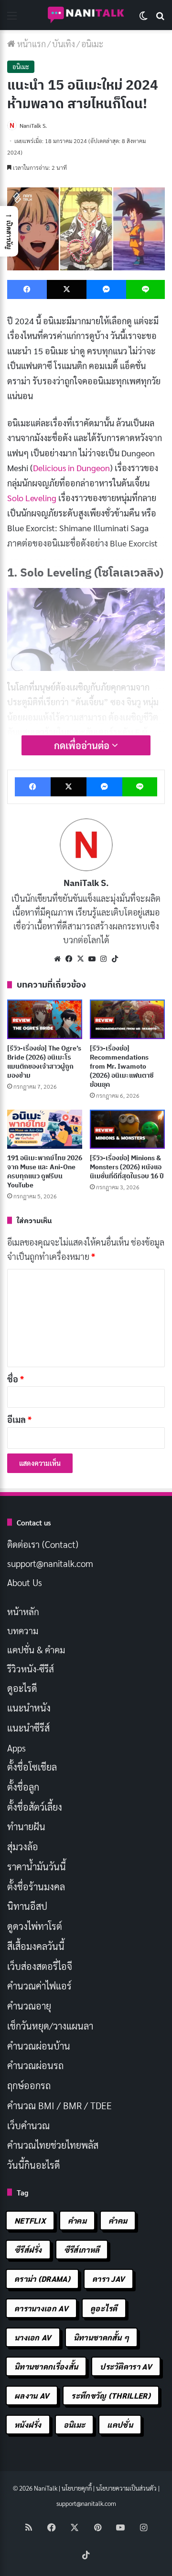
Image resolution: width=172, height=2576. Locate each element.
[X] (80, 959)
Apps (16, 1748)
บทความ (23, 1630)
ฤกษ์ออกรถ (29, 2085)
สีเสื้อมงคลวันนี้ (36, 1946)
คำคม (77, 2221)
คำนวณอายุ (29, 2006)
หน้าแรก (31, 44)
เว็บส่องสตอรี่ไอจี (40, 1966)
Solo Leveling (32, 498)
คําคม (118, 2221)
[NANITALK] (86, 15)
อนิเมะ (92, 44)
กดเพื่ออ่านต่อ (83, 745)
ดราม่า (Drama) (42, 2279)
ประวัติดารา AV (126, 2366)
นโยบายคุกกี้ (77, 2488)
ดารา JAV (108, 2279)
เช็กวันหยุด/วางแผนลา (50, 2026)
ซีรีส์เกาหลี (82, 2250)
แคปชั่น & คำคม (36, 1649)
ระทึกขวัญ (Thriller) (111, 2396)
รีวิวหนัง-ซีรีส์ (31, 1669)
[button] (9, 231)
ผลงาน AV (32, 2396)
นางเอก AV (33, 2337)
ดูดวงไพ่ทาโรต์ (35, 1926)
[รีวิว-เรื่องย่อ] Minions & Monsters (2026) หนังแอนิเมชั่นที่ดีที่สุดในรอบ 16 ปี (127, 1167)
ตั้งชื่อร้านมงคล (36, 1886)
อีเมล (19, 1419)
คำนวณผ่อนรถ (35, 2065)
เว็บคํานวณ (28, 2125)
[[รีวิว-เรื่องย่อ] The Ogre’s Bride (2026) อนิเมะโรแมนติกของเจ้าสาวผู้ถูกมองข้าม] (45, 1019)
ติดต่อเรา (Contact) (43, 1544)
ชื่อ (16, 1379)
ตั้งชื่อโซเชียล (32, 1767)
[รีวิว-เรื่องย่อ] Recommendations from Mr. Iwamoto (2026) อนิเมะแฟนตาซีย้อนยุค (122, 1066)
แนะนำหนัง (29, 1708)
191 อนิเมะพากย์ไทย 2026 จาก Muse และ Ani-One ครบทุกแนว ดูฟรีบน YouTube (45, 1171)
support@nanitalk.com (50, 1563)
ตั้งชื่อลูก (23, 1787)
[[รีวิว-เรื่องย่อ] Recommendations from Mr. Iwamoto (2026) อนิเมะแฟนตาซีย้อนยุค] (127, 1019)
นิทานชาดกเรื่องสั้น (46, 2366)
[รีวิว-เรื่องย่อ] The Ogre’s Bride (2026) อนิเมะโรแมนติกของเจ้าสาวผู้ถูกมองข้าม (44, 1062)
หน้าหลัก (23, 1611)
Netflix (30, 2221)
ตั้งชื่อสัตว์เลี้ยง (35, 1807)
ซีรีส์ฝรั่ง (28, 2250)
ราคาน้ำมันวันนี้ (37, 1866)
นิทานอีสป (27, 1906)
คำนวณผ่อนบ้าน (39, 2046)
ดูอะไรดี (22, 1688)
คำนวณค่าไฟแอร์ (39, 1986)
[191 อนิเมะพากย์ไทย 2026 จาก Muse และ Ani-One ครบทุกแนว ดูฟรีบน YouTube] (45, 1129)
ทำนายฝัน (26, 1826)
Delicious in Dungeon (71, 468)
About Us (25, 1582)
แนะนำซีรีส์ (28, 1728)
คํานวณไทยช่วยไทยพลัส (53, 2145)
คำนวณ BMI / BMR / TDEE (59, 2105)
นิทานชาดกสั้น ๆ (102, 2337)
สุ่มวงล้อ (23, 1846)
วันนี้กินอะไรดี (34, 2165)
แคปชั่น (120, 2425)
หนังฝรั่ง (28, 2425)
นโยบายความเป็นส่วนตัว (126, 2488)
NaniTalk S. (33, 125)
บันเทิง (64, 44)
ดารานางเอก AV (41, 2308)
